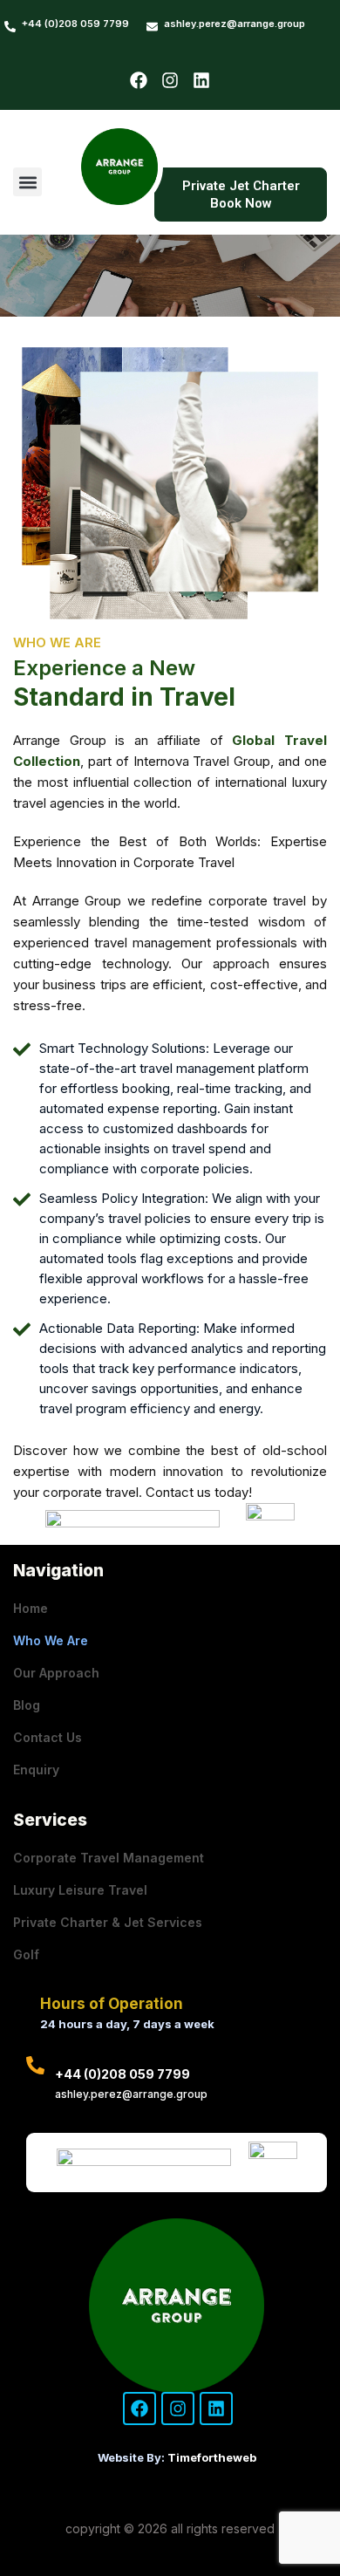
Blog (27, 1705)
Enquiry (36, 1770)
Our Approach (56, 1673)
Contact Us (48, 1737)
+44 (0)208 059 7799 (75, 24)
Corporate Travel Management (109, 1858)
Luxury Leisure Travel (80, 1890)
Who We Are (51, 1640)
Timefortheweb (212, 2457)
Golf (26, 1954)
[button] (27, 182)
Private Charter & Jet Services (108, 1922)
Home (31, 1608)
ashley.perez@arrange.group (235, 24)
